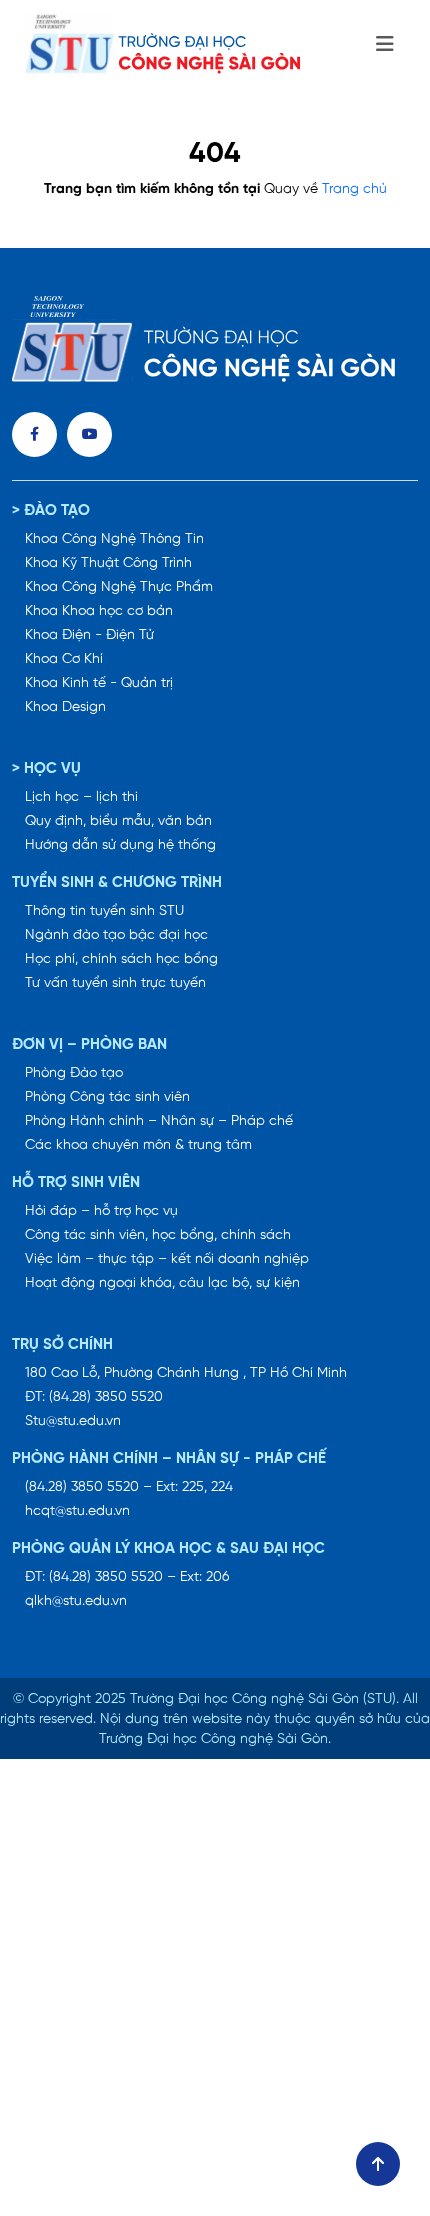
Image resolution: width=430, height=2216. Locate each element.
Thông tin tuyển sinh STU (104, 911)
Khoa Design (65, 707)
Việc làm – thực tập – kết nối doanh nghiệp (167, 1259)
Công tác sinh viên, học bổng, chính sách (158, 1235)
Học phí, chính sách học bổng (121, 959)
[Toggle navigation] (385, 45)
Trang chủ (354, 189)
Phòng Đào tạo (74, 1073)
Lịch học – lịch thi (81, 797)
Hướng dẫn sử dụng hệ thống (120, 845)
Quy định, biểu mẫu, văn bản (118, 821)
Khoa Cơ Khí (64, 659)
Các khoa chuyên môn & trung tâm (138, 1145)
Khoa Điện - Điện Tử (89, 635)
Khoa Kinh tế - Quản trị (99, 683)
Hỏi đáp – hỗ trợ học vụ (101, 1211)
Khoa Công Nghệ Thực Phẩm (119, 587)
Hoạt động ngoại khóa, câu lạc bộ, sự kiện (162, 1283)
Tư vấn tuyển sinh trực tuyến (115, 983)
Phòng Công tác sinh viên (107, 1097)
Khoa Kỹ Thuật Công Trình (108, 563)
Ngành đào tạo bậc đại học (116, 935)
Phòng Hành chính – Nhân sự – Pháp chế (159, 1121)
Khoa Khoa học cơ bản (99, 611)
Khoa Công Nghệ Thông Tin (114, 539)
